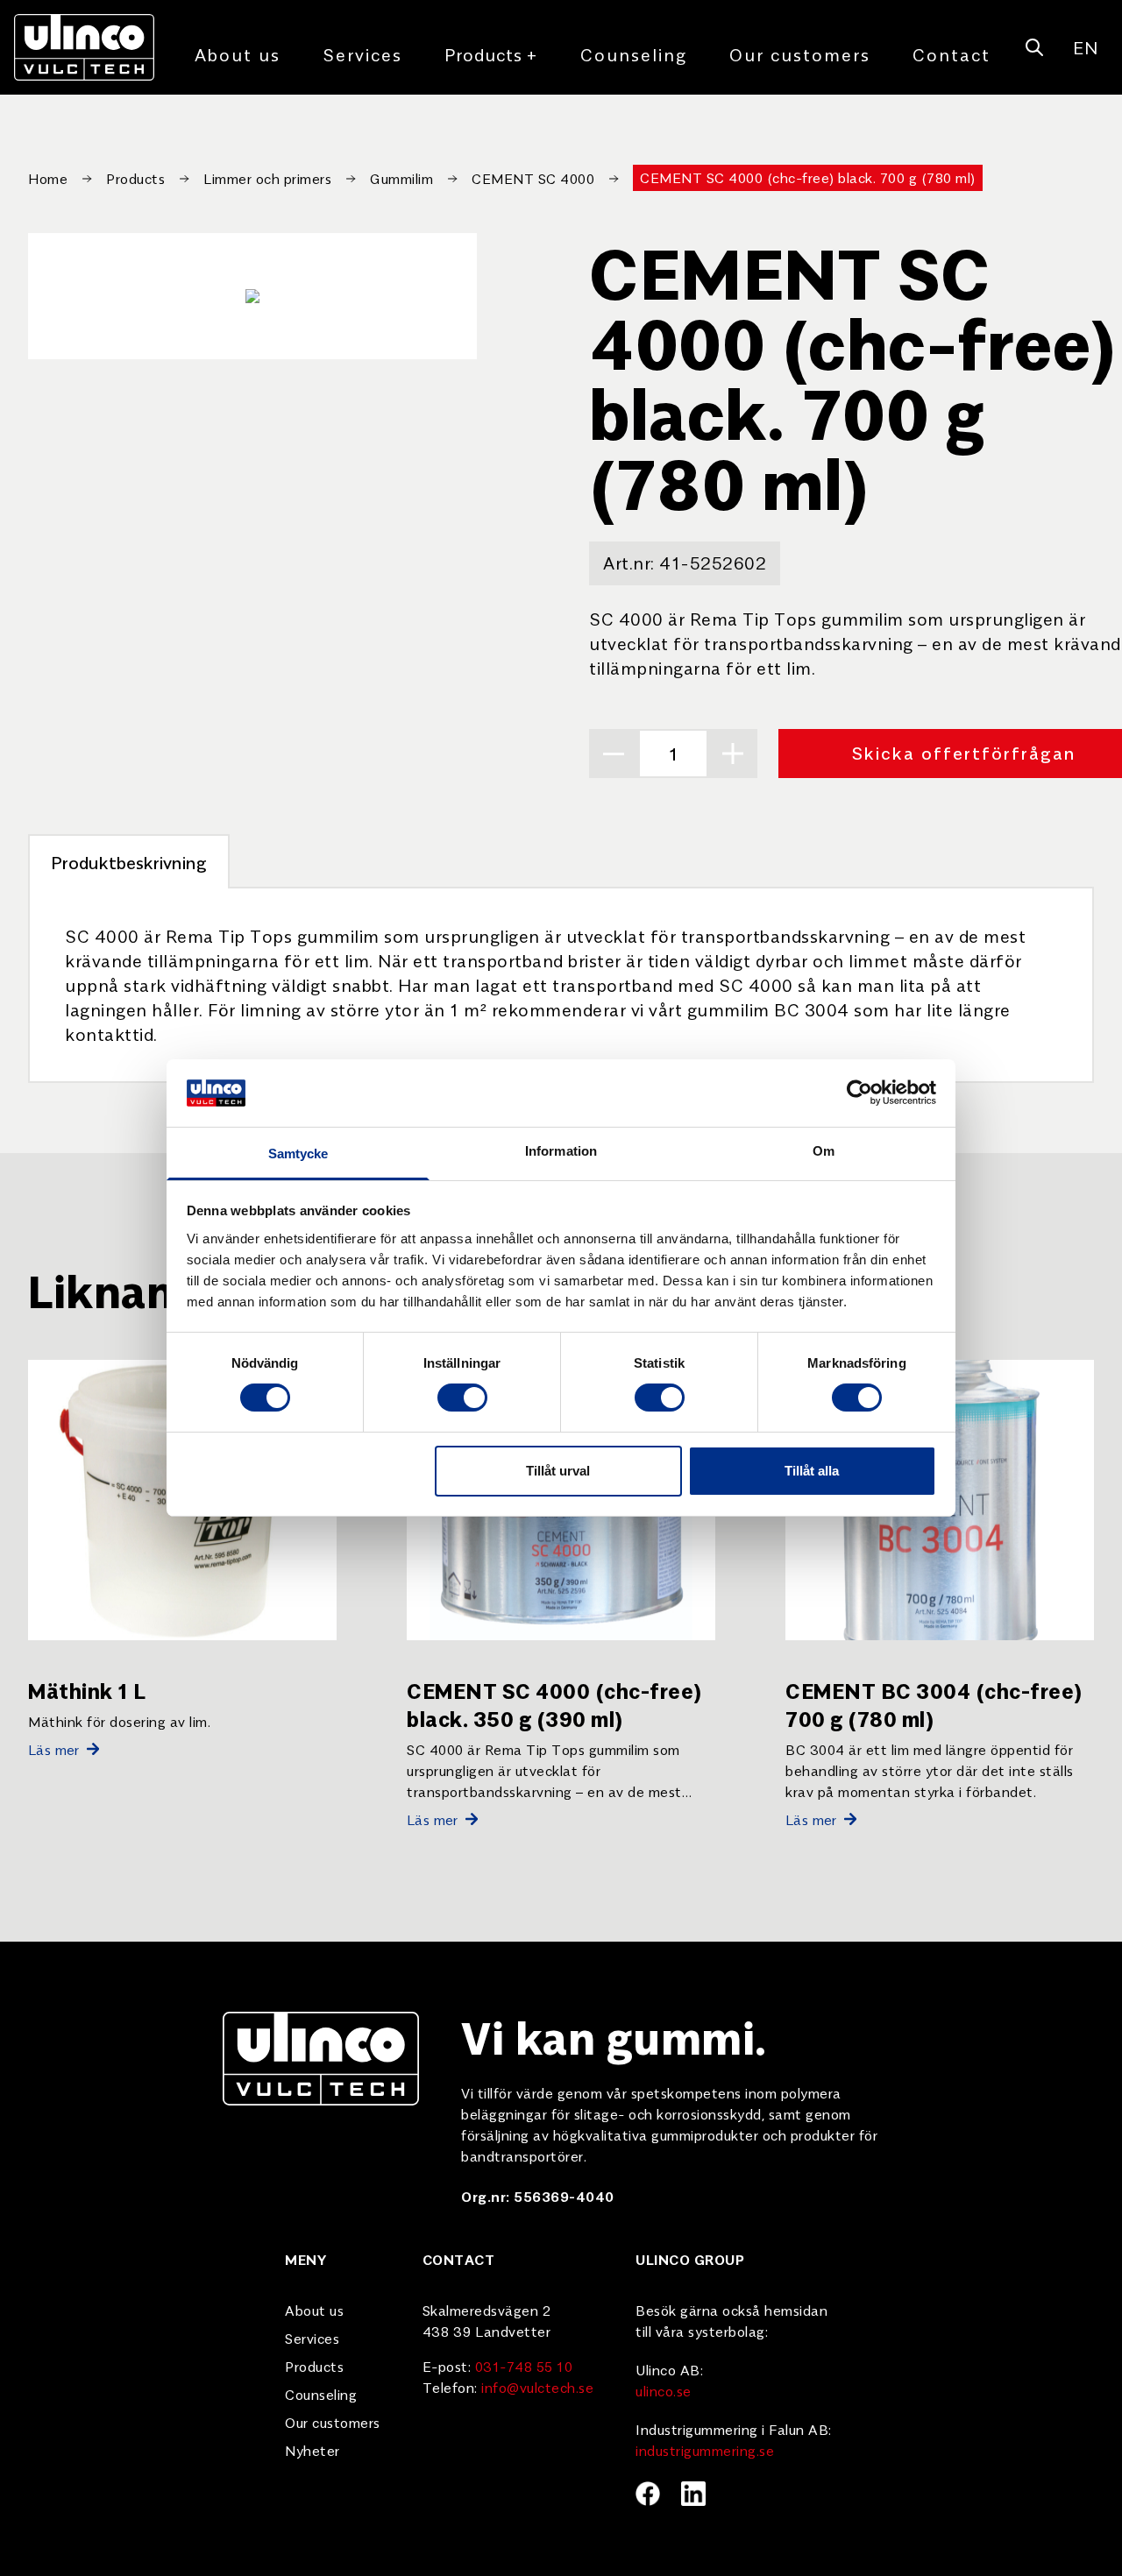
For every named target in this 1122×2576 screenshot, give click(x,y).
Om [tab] (824, 1151)
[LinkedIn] (693, 2494)
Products (491, 54)
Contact (952, 54)
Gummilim (401, 178)
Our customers (800, 54)
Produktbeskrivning (129, 862)
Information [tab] (561, 1151)
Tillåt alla (812, 1471)
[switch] (462, 1398)
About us (238, 54)
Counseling (634, 54)
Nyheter (312, 2450)
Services (362, 54)
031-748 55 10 (524, 2366)
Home (48, 178)
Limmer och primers (267, 178)
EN (1085, 47)
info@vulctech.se (537, 2387)
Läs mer (54, 1749)
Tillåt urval (558, 1471)
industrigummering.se (705, 2450)
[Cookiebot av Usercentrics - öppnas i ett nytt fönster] (859, 1093)
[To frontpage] (84, 47)
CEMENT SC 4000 (533, 178)
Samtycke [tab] (298, 1154)
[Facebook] (648, 2494)
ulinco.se (664, 2390)
